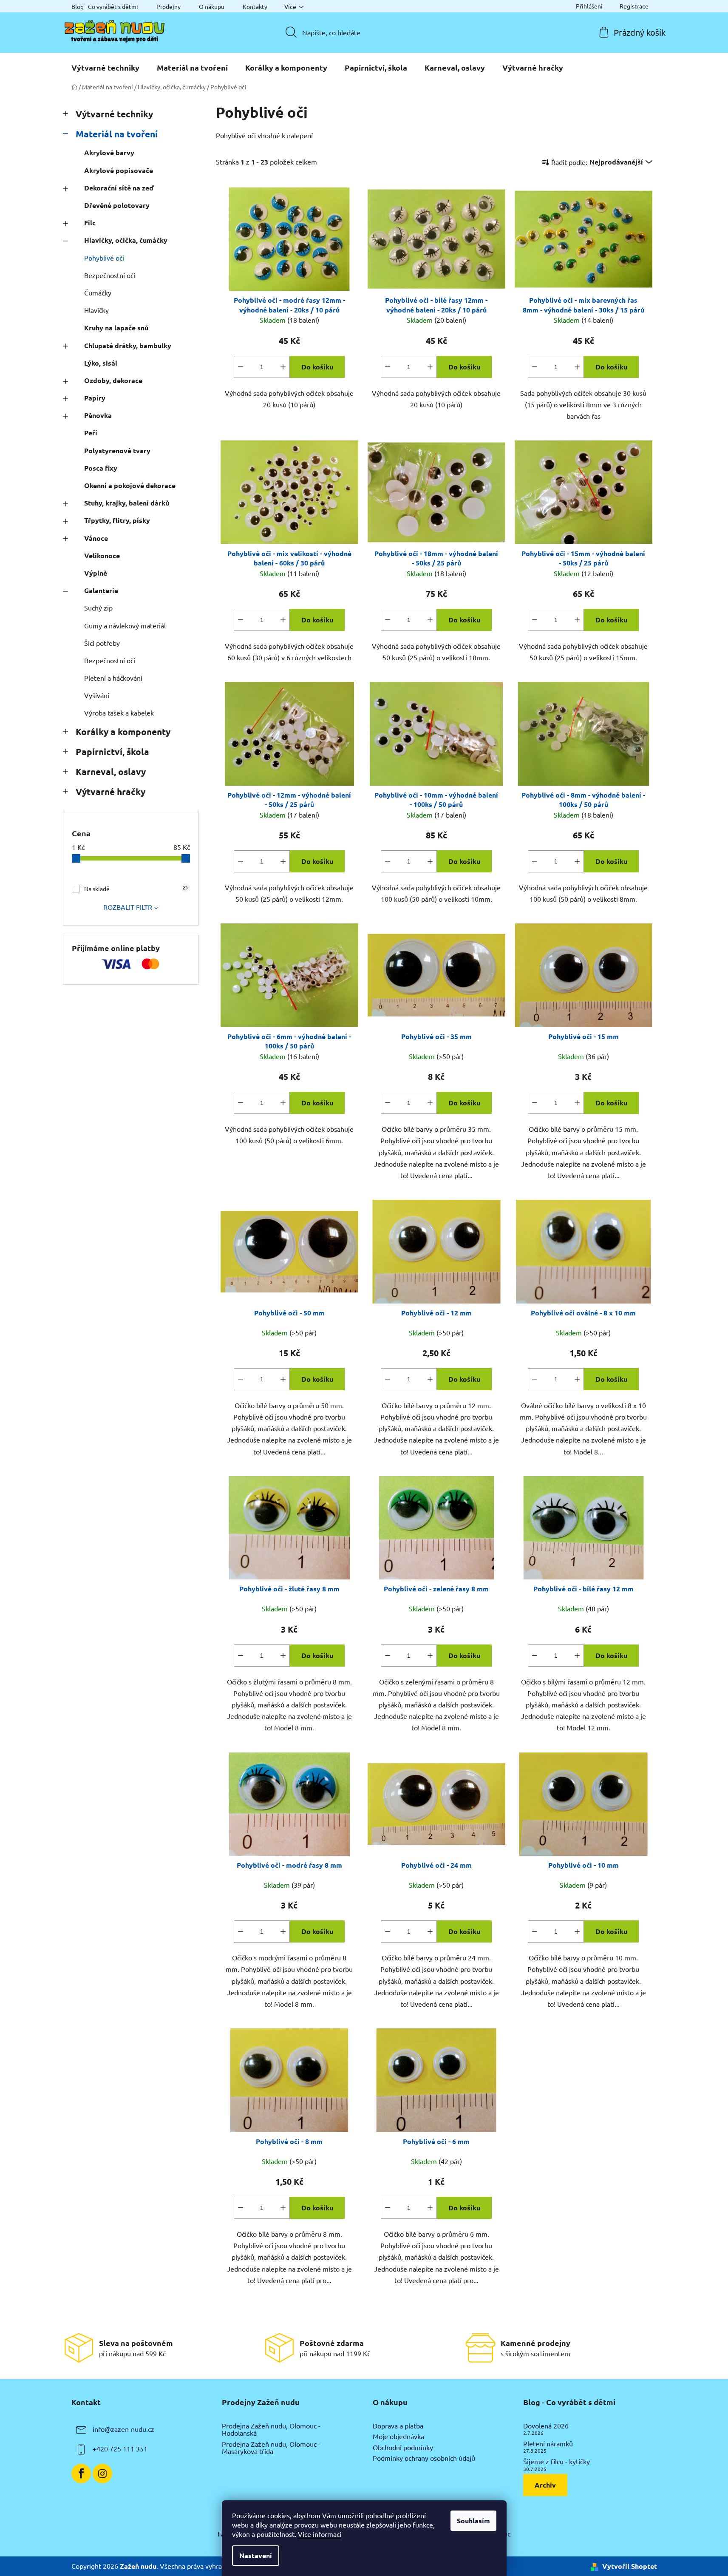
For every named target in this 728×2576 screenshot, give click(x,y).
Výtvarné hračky (110, 791)
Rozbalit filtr (128, 907)
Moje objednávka (398, 2437)
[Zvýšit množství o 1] (283, 367)
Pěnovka (98, 415)
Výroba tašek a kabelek (119, 713)
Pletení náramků (548, 2444)
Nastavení (256, 2555)
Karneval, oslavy (111, 771)
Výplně (96, 573)
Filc (90, 223)
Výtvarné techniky (114, 114)
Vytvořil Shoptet (630, 2566)
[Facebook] (81, 2474)
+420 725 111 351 (120, 2448)
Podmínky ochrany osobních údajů (424, 2458)
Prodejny (169, 6)
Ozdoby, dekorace (113, 380)
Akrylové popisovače (119, 170)
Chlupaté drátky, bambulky (128, 345)
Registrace (634, 6)
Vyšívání (97, 695)
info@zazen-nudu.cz (123, 2429)
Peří (91, 433)
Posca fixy (101, 468)
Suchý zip (98, 608)
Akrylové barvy (109, 152)
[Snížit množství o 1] (241, 367)
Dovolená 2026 (546, 2426)
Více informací (320, 2534)
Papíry (95, 398)
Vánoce (96, 538)
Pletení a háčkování (113, 678)
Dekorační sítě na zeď (119, 188)
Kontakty (255, 6)
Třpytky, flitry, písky (117, 520)
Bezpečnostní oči (110, 275)
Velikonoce (102, 555)
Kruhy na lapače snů (116, 328)
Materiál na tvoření (117, 134)
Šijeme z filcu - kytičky (557, 2462)
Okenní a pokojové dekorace (130, 485)
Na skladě (136, 888)
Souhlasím (473, 2521)
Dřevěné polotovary (117, 205)
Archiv (545, 2485)
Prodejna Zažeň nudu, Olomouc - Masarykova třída (271, 2448)
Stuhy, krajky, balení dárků (127, 503)
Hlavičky (96, 310)
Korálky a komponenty (123, 731)
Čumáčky (98, 293)
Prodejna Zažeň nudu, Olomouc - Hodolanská (271, 2430)
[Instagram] (102, 2474)
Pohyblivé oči (104, 258)
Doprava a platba (398, 2426)
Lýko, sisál (101, 363)
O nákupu (212, 6)
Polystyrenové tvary (117, 450)
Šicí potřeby (102, 643)
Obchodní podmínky (403, 2448)
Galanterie (101, 590)
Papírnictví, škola (112, 751)
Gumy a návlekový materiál (125, 625)
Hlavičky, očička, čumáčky (126, 240)
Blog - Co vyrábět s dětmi (105, 6)
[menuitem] (105, 68)
